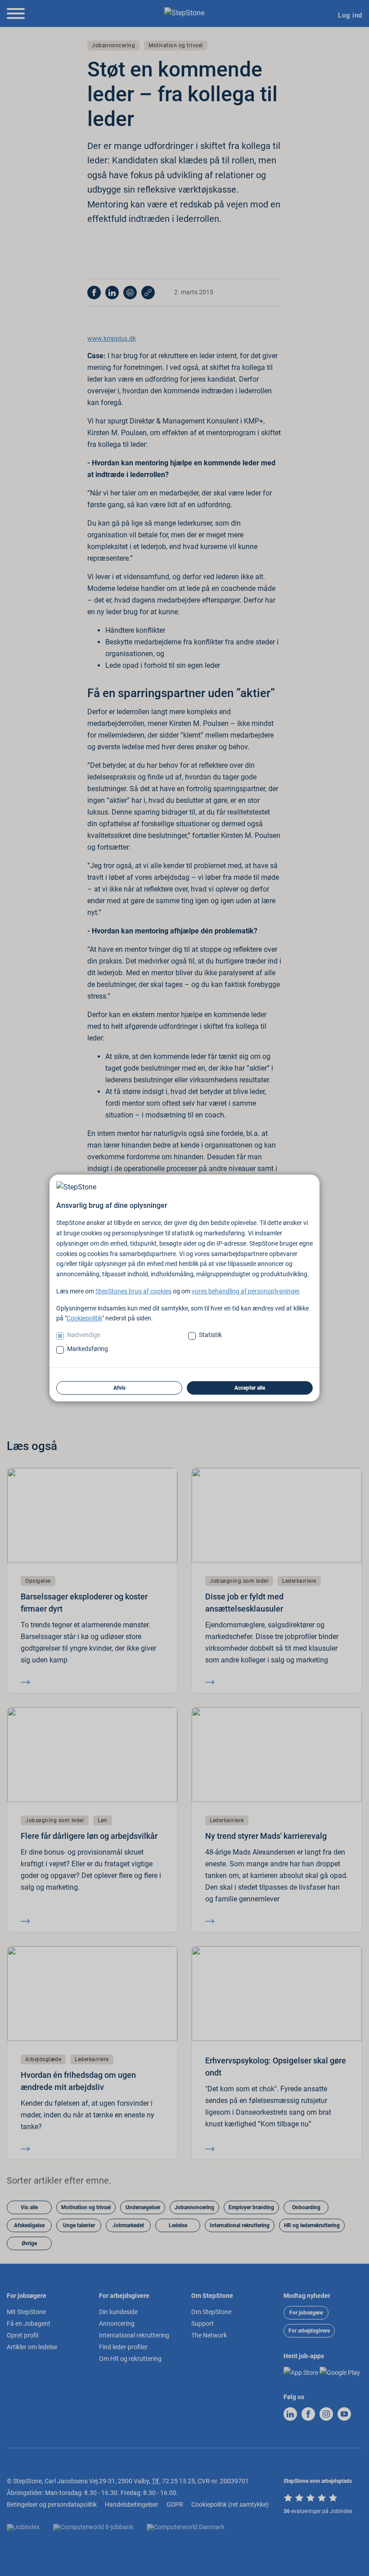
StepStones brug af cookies (133, 1291)
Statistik (210, 1335)
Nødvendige (84, 1335)
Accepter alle (250, 1388)
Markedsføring (88, 1349)
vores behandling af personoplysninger (245, 1291)
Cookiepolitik (84, 1318)
